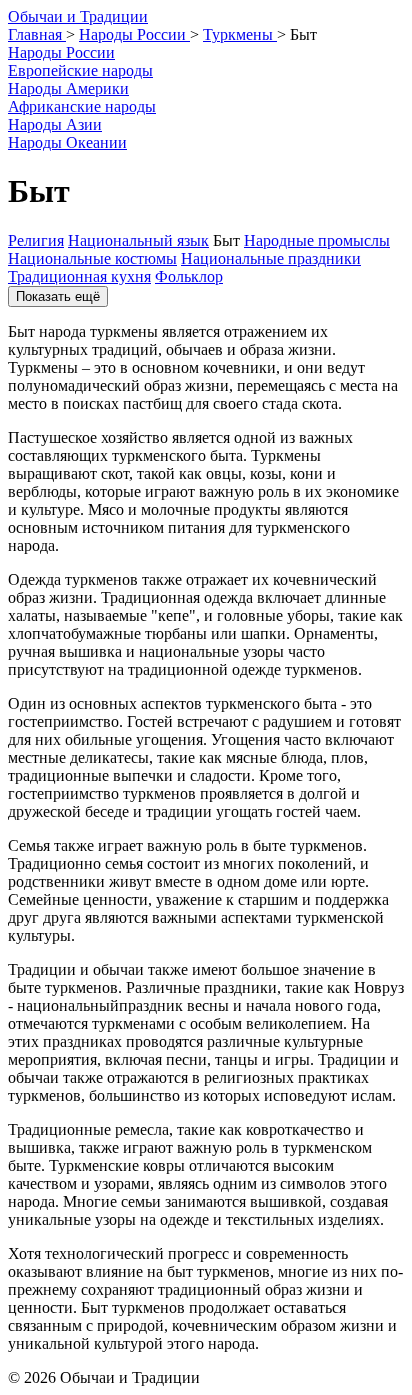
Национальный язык (138, 240)
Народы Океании (67, 142)
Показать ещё (58, 296)
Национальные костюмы (92, 258)
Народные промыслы (317, 240)
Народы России (61, 52)
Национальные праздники (271, 258)
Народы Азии (55, 124)
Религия (36, 240)
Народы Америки (68, 88)
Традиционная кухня (79, 276)
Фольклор (189, 276)
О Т (78, 16)
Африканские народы (82, 106)
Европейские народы (80, 70)
